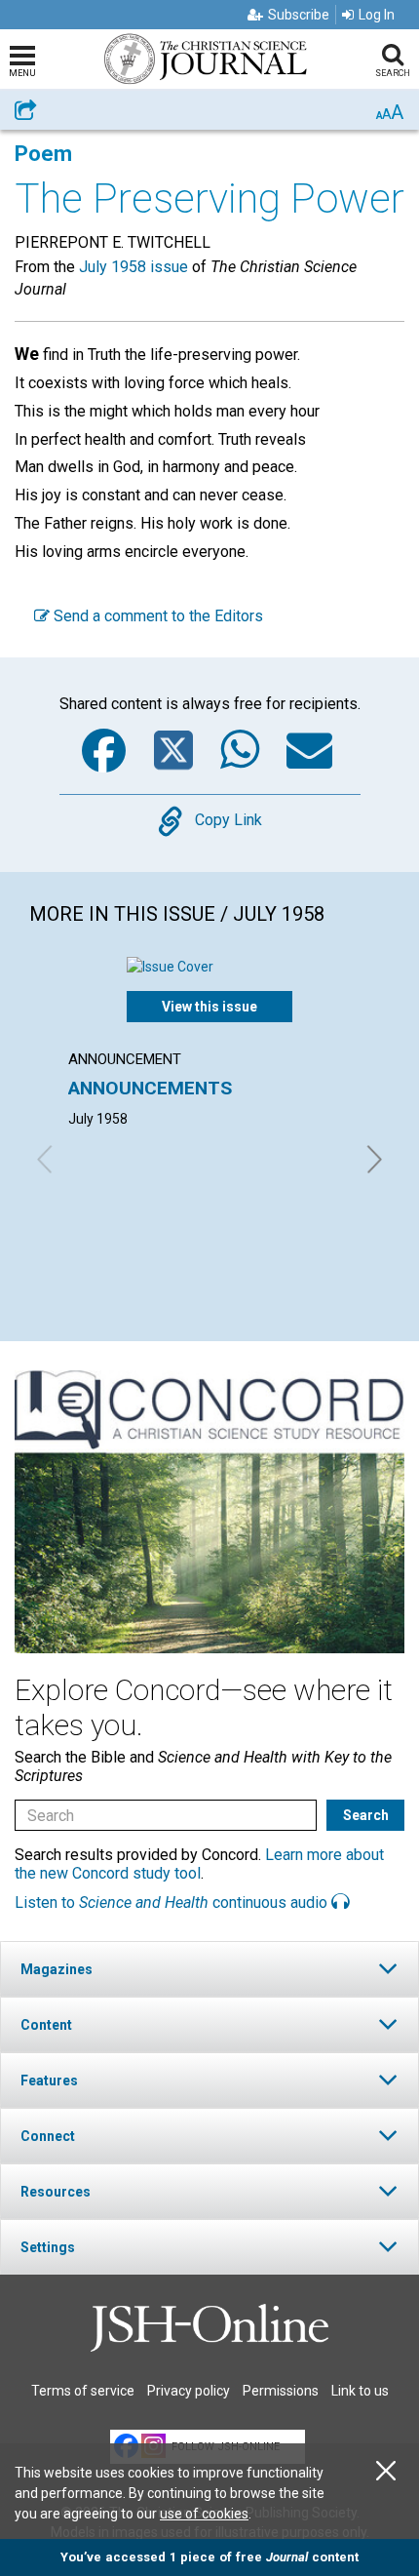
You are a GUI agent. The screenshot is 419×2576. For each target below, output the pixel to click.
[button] (209, 1969)
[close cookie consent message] (386, 2471)
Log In (377, 15)
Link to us (360, 2391)
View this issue (209, 1007)
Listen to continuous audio (173, 1902)
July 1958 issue (133, 267)
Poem (43, 154)
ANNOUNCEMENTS (150, 1088)
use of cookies (204, 2514)
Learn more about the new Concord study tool (199, 1864)
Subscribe (299, 15)
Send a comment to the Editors (156, 616)
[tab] (209, 1969)
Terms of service (83, 2391)
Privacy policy (189, 2391)
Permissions (281, 2391)
